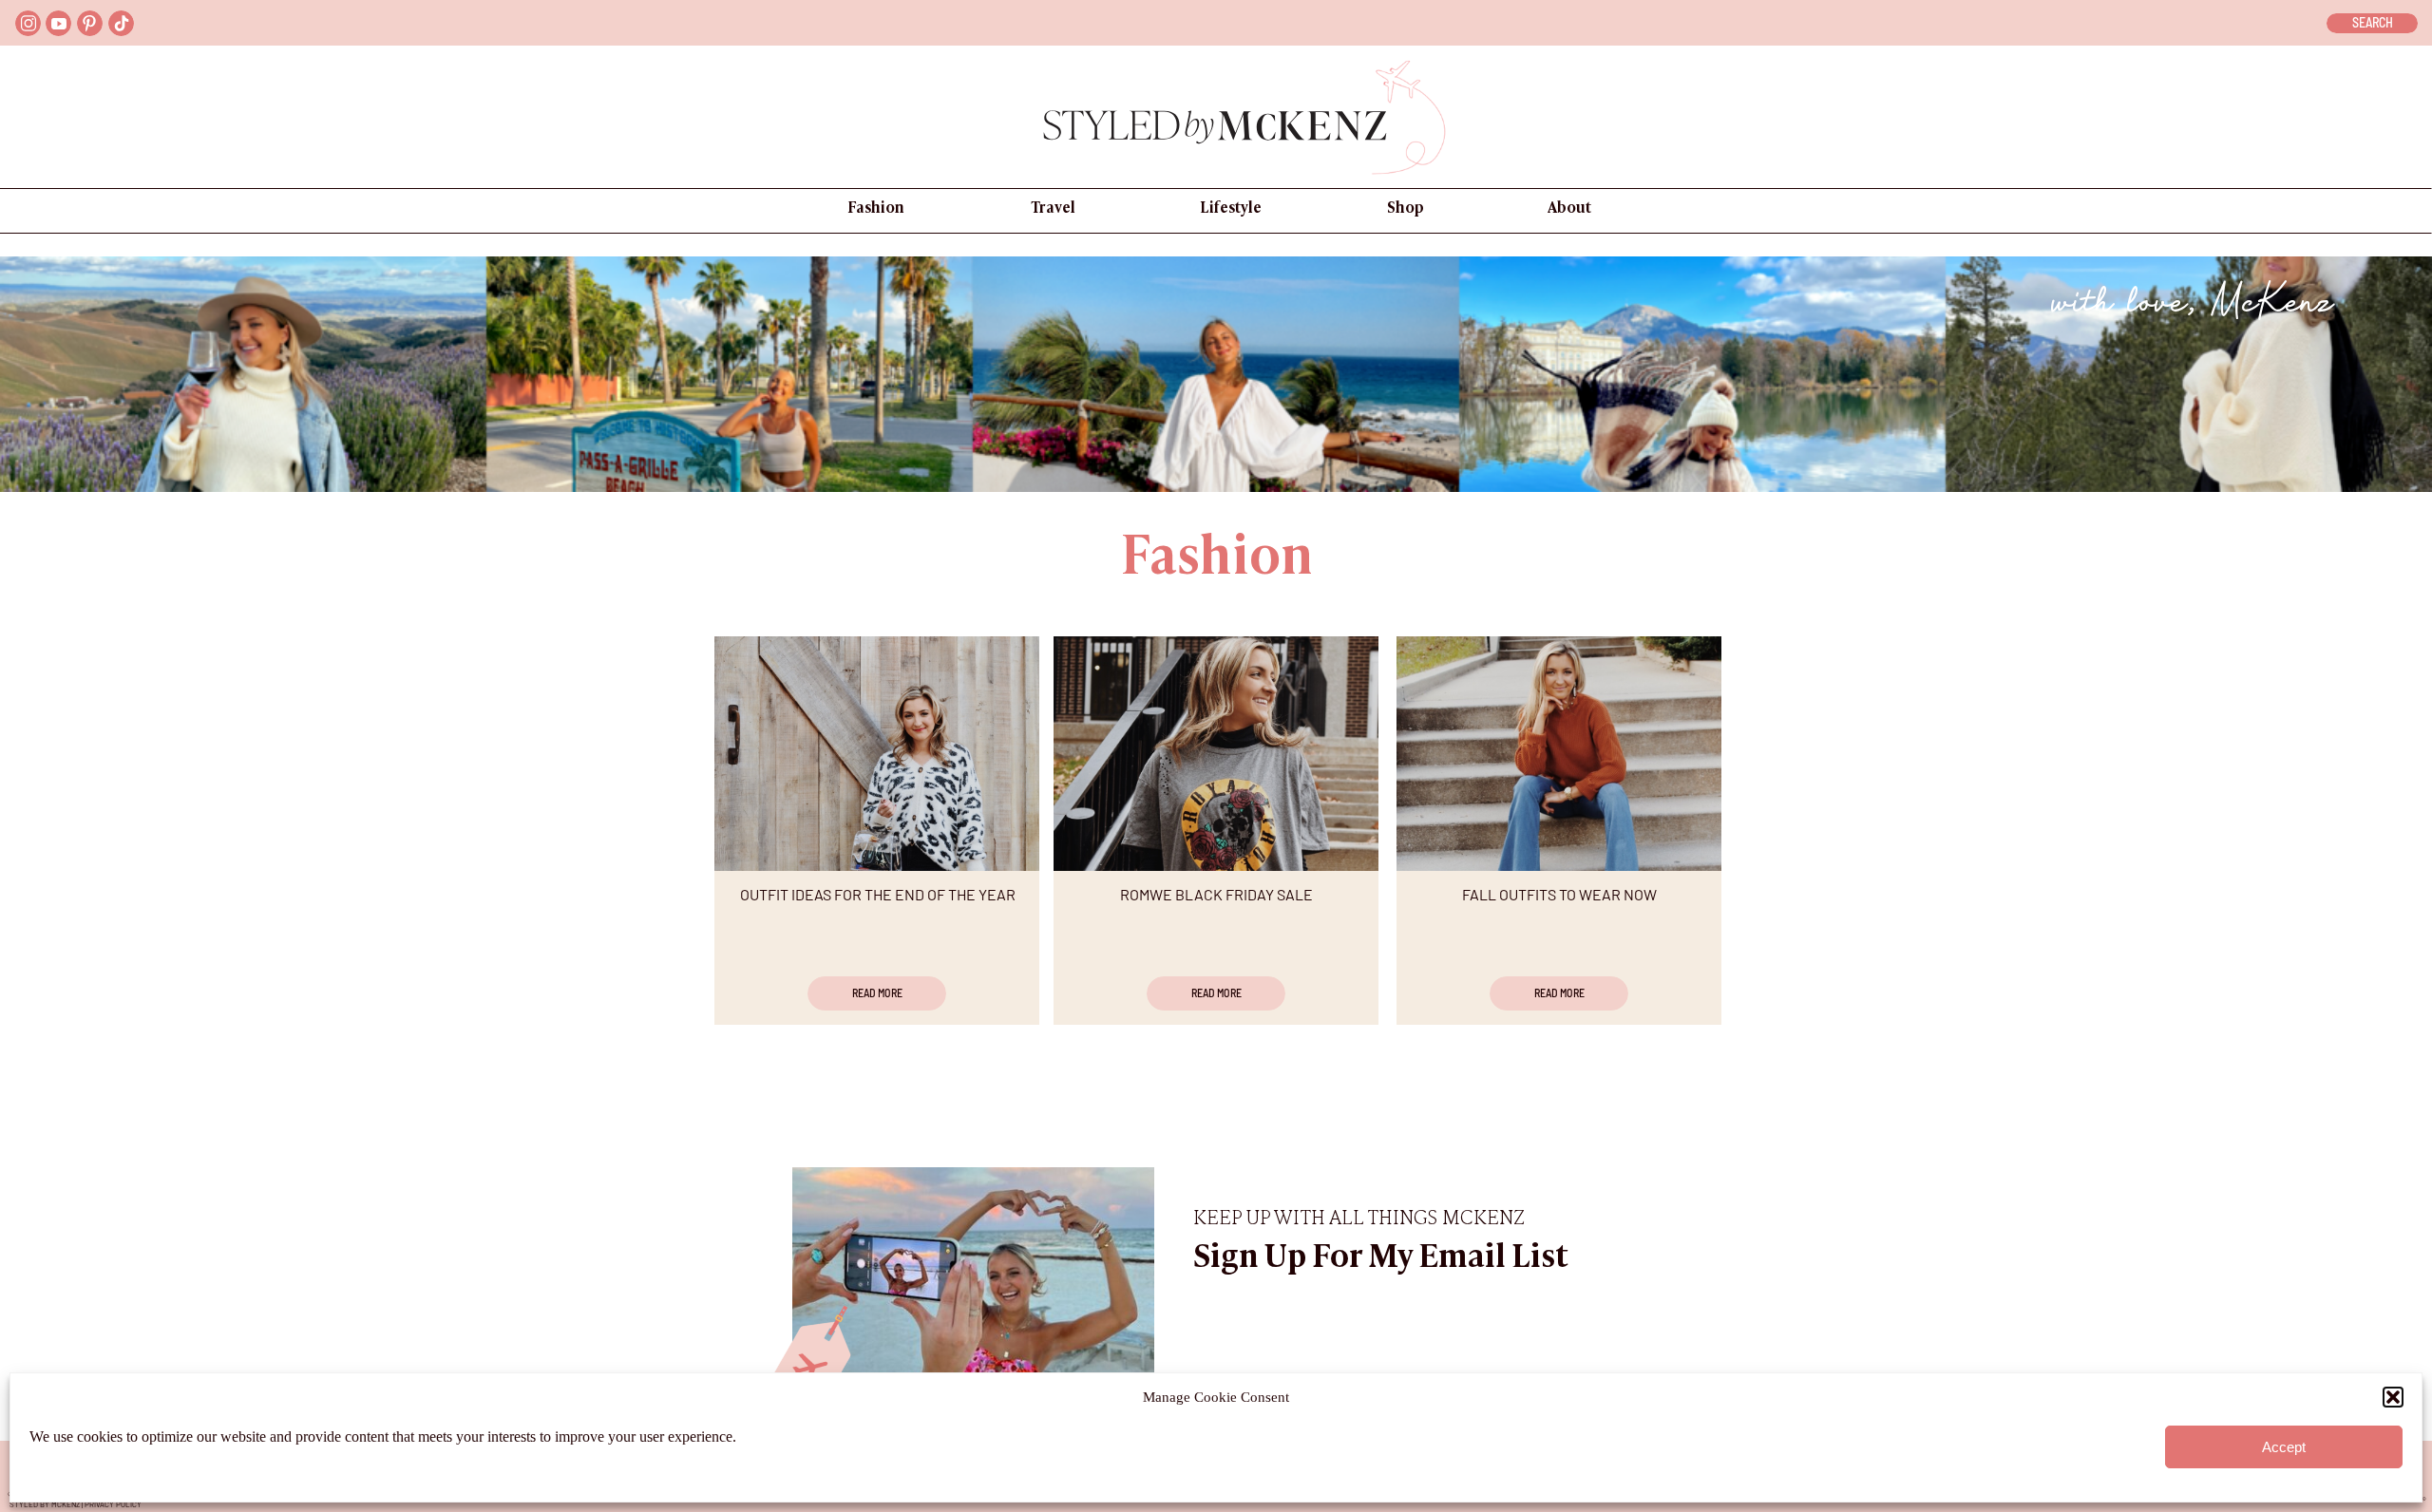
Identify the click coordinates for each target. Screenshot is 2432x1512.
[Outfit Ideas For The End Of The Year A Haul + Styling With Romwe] (877, 754)
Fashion (1217, 560)
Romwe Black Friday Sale (1216, 894)
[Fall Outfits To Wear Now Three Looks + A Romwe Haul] (1559, 754)
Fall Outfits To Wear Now (1559, 894)
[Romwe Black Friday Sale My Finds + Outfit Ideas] (1216, 754)
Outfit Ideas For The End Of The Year (878, 894)
